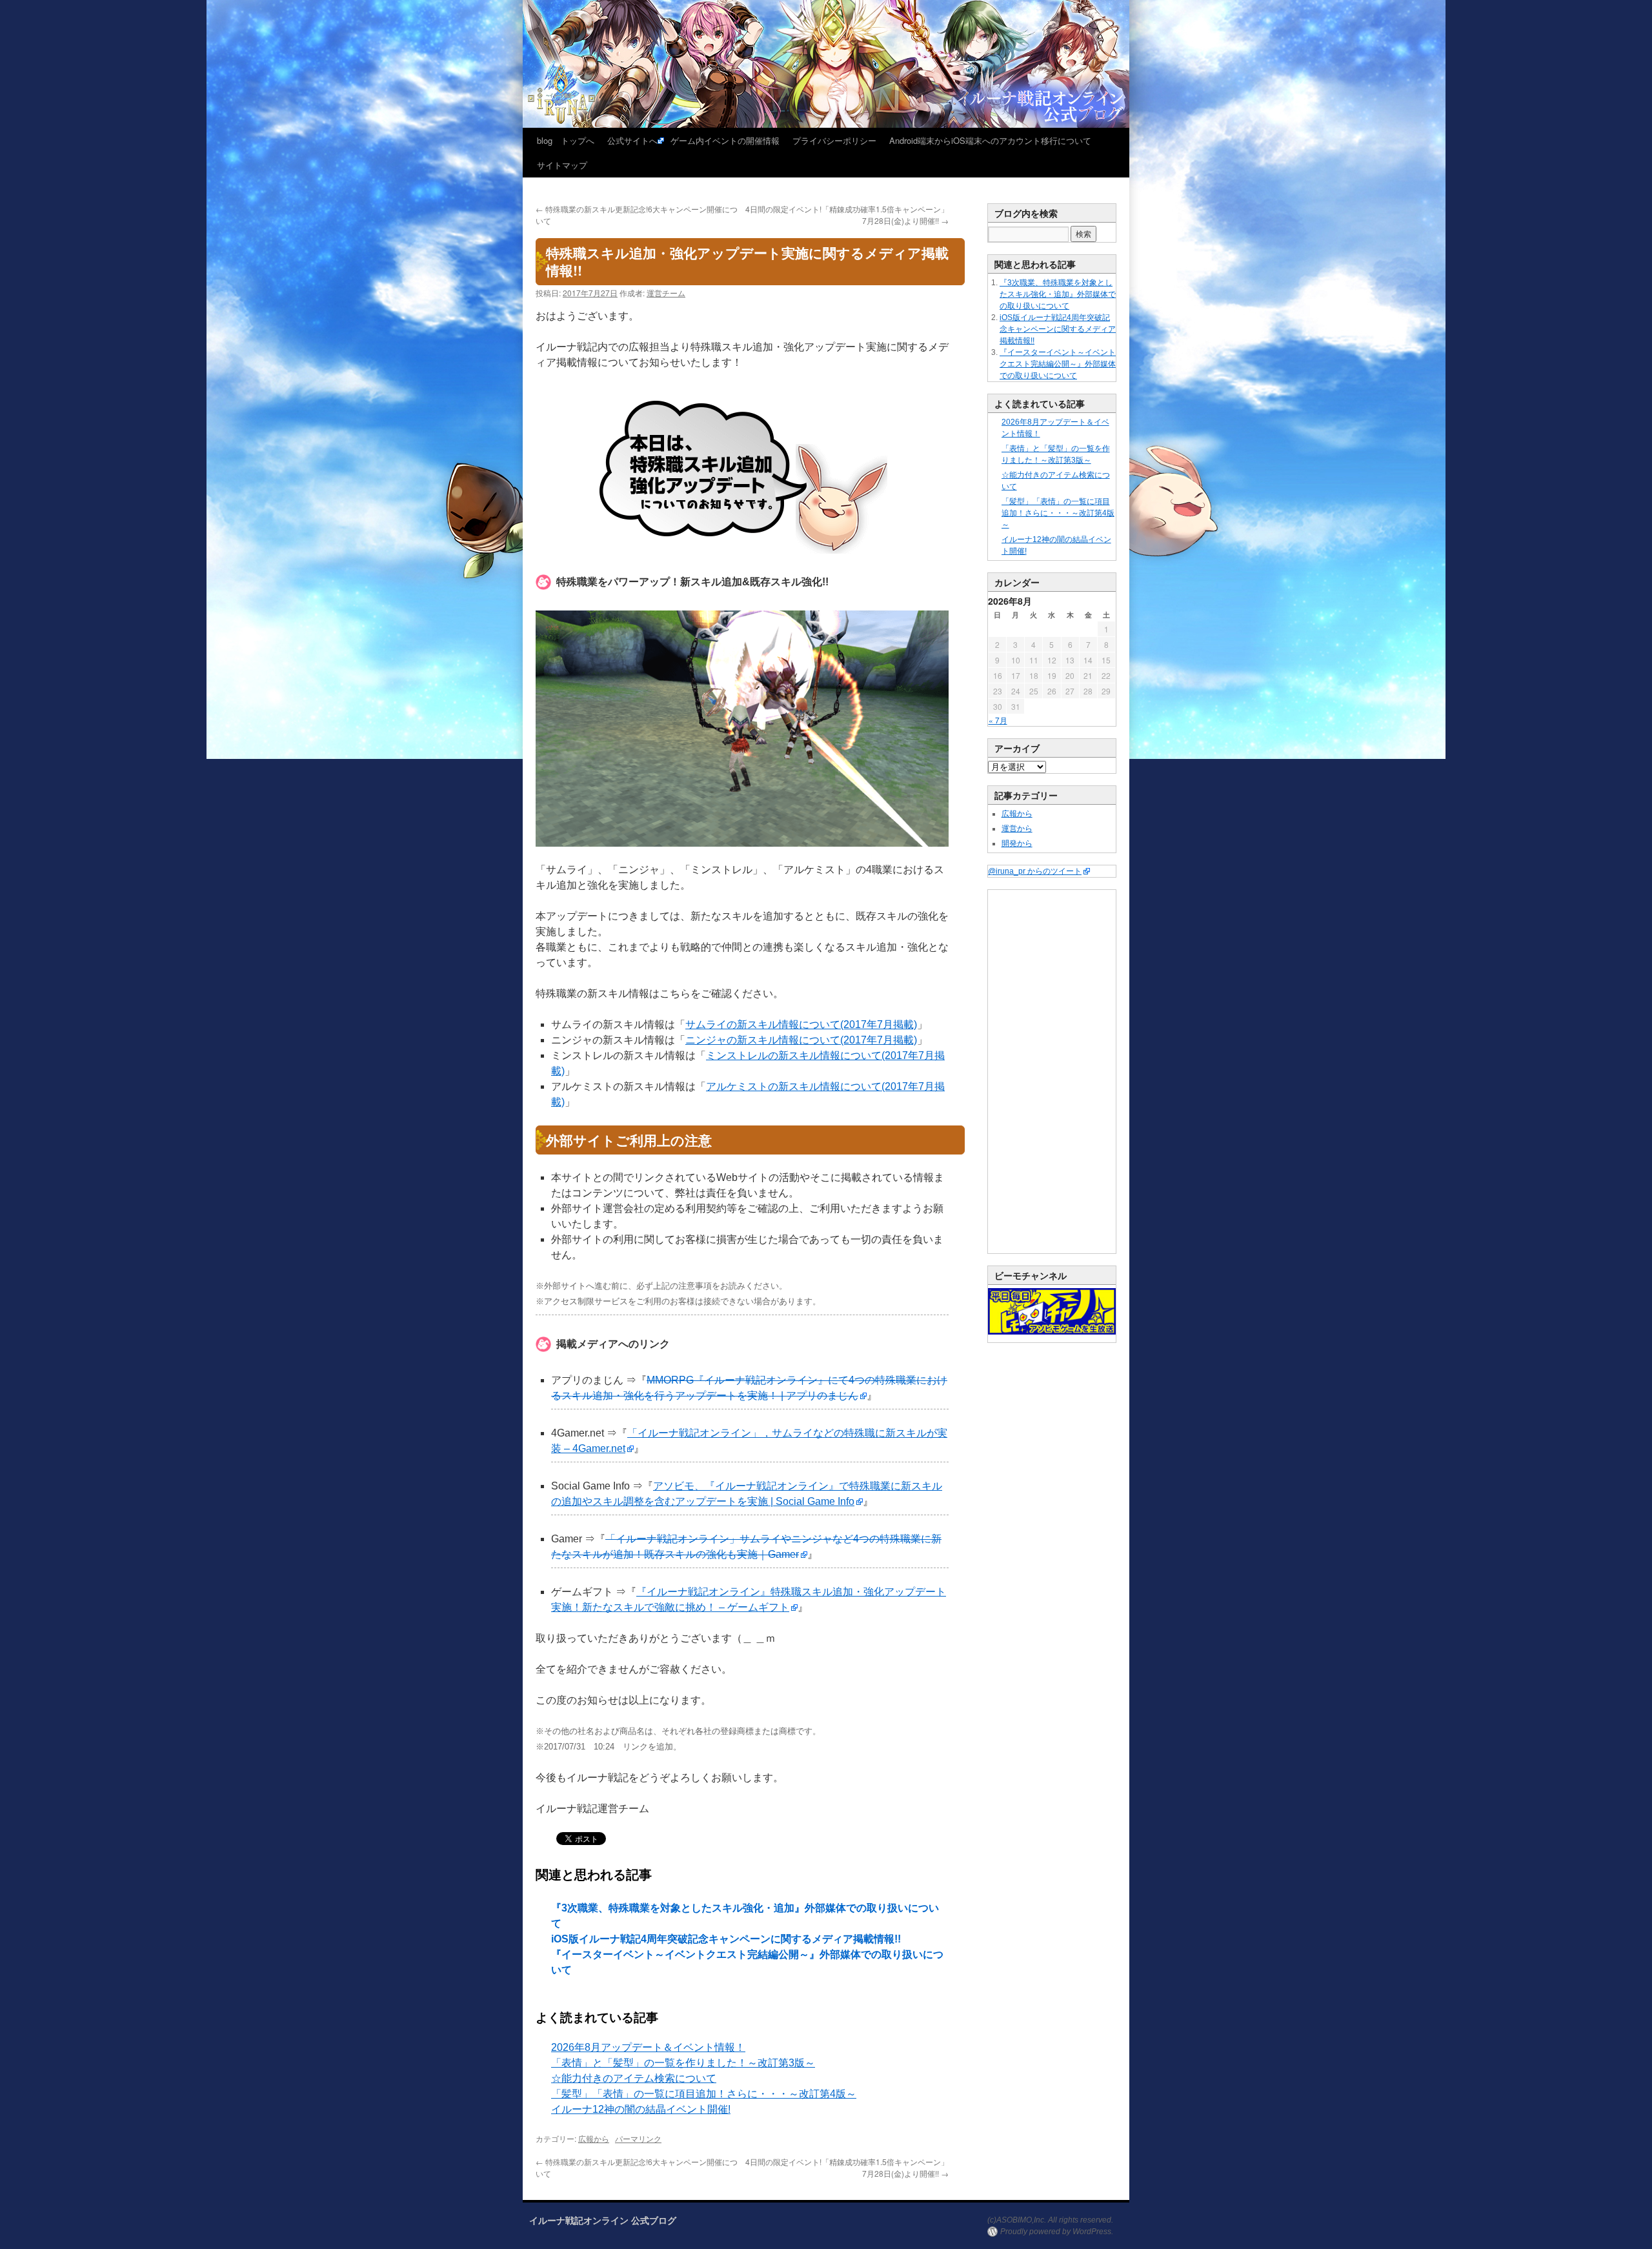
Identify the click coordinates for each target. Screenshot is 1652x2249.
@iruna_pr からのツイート (1035, 871)
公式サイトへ (632, 140)
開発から (1017, 843)
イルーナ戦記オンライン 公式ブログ (603, 2220)
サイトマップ (562, 165)
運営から (1017, 829)
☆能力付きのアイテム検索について (634, 2078)
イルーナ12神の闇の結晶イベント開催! (641, 2109)
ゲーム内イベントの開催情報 (725, 140)
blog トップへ (566, 140)
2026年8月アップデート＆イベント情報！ (648, 2047)
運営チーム (666, 293)
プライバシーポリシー (834, 140)
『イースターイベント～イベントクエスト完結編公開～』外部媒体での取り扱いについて (1058, 364)
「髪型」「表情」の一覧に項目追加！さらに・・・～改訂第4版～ (704, 2094)
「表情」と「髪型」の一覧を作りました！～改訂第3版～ (683, 2063)
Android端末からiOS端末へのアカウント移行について (990, 140)
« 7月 (998, 720)
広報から (594, 2138)
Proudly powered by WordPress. (1057, 2232)
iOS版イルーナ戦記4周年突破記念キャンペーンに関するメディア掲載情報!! (726, 1939)
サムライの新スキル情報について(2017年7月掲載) (801, 1024)
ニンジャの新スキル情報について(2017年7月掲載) (801, 1040)
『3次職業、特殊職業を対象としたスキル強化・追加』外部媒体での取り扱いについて (1058, 294)
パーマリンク (638, 2138)
